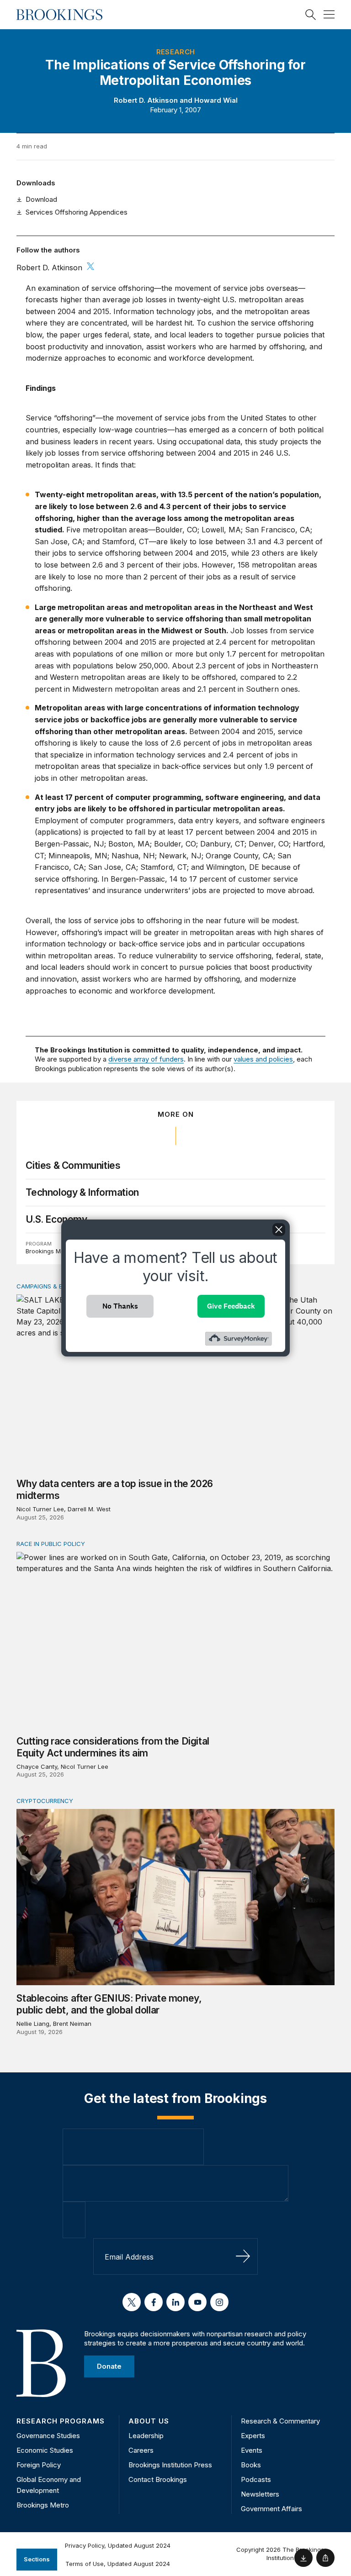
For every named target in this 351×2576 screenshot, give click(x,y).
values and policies (263, 1059)
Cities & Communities (73, 1165)
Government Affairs (271, 2509)
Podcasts (256, 2479)
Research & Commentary (280, 2421)
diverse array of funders (146, 1059)
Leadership (146, 2436)
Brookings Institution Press (170, 2465)
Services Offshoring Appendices (77, 212)
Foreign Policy (39, 2465)
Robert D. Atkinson (146, 100)
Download (41, 199)
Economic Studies (45, 2450)
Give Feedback (231, 1306)
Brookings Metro (49, 1251)
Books (251, 2465)
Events (252, 2450)
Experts (253, 2436)
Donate (109, 2366)
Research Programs (61, 2421)
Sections (37, 2559)
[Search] (311, 15)
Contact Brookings (158, 2479)
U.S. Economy (56, 1219)
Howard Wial (216, 100)
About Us (149, 2421)
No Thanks (120, 1306)
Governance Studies (48, 2436)
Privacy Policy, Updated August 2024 (118, 2545)
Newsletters (260, 2494)
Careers (141, 2450)
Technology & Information (82, 1192)
